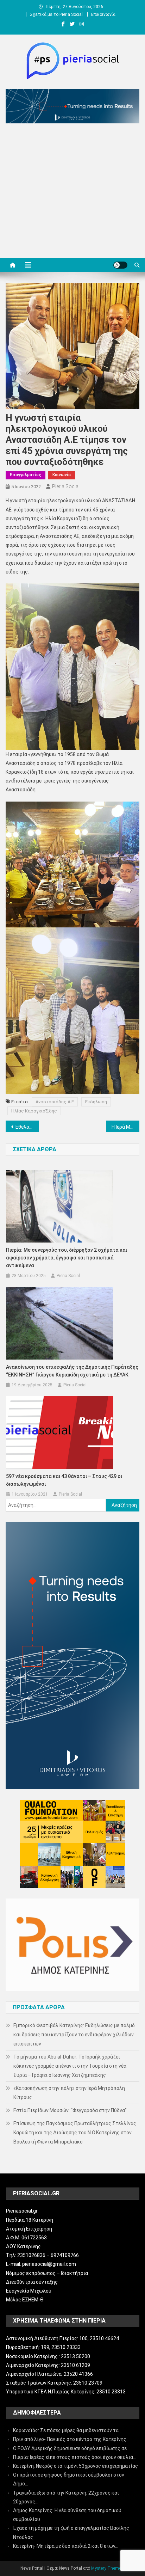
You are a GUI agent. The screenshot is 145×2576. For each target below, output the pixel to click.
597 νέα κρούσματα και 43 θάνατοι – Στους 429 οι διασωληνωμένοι (64, 1480)
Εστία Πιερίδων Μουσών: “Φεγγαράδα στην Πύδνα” (70, 2110)
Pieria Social (66, 486)
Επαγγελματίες (26, 475)
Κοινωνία (62, 475)
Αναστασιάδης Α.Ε (55, 1102)
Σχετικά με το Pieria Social (56, 14)
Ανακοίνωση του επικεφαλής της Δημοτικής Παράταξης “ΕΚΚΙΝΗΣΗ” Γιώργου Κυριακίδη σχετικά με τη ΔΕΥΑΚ (72, 1371)
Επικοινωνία (103, 14)
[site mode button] (120, 265)
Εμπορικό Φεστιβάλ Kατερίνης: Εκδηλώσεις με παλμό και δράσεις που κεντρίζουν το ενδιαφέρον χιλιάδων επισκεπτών (74, 2035)
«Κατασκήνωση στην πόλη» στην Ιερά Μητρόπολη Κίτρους (69, 2093)
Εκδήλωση (96, 1102)
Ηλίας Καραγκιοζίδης (34, 1111)
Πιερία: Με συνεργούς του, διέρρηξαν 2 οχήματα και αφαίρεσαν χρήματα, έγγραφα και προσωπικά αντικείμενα (67, 1258)
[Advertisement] (72, 192)
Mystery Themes (107, 2568)
